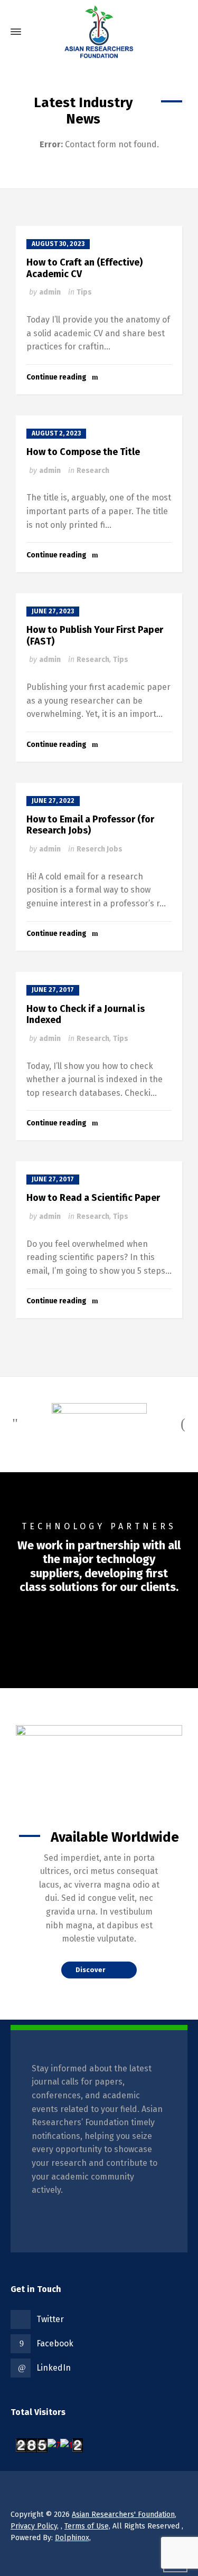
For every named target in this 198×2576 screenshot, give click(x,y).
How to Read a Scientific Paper (93, 1198)
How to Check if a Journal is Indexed (86, 1015)
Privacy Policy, (35, 2526)
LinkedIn (54, 2368)
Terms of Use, (87, 2526)
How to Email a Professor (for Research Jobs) (90, 825)
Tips (84, 292)
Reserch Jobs (100, 849)
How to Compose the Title (83, 452)
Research (93, 471)
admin (50, 292)
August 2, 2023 (56, 433)
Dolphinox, (73, 2538)
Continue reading (56, 377)
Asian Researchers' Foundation (123, 2515)
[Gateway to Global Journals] (99, 32)
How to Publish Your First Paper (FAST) (95, 636)
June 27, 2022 (53, 801)
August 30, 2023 (58, 244)
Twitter (50, 2319)
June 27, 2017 (53, 990)
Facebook (55, 2343)
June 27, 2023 (53, 611)
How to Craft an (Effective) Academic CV (84, 268)
